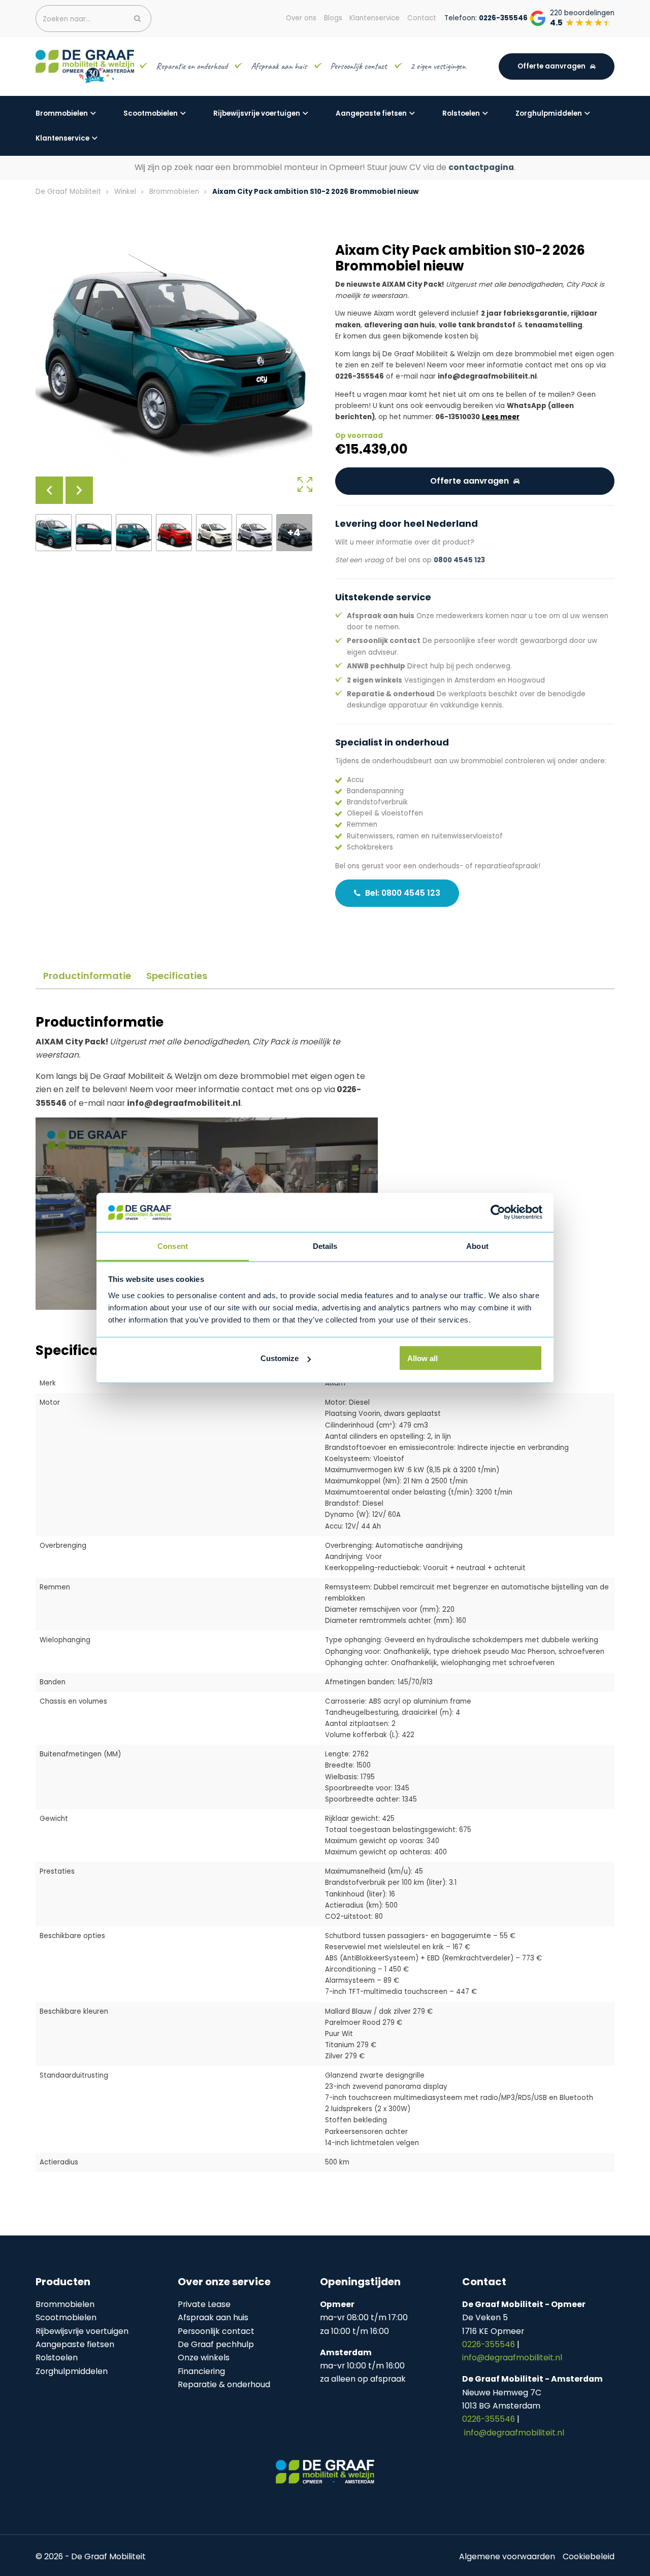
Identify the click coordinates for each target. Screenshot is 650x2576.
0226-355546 (490, 2344)
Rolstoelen (461, 113)
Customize (280, 1358)
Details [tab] (325, 1246)
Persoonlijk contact (359, 66)
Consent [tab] (173, 1246)
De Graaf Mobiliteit (68, 192)
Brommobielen (62, 113)
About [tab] (477, 1246)
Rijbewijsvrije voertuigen (257, 113)
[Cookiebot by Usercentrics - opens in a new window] (498, 1212)
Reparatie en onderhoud (192, 66)
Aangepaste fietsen (371, 113)
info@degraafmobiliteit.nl (512, 2358)
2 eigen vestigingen (439, 66)
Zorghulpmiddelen (549, 113)
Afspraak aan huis (279, 66)
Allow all (422, 1358)
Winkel (125, 192)
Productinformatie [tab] (87, 976)
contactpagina (481, 167)
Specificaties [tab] (177, 976)
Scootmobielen (151, 113)
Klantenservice (62, 138)
